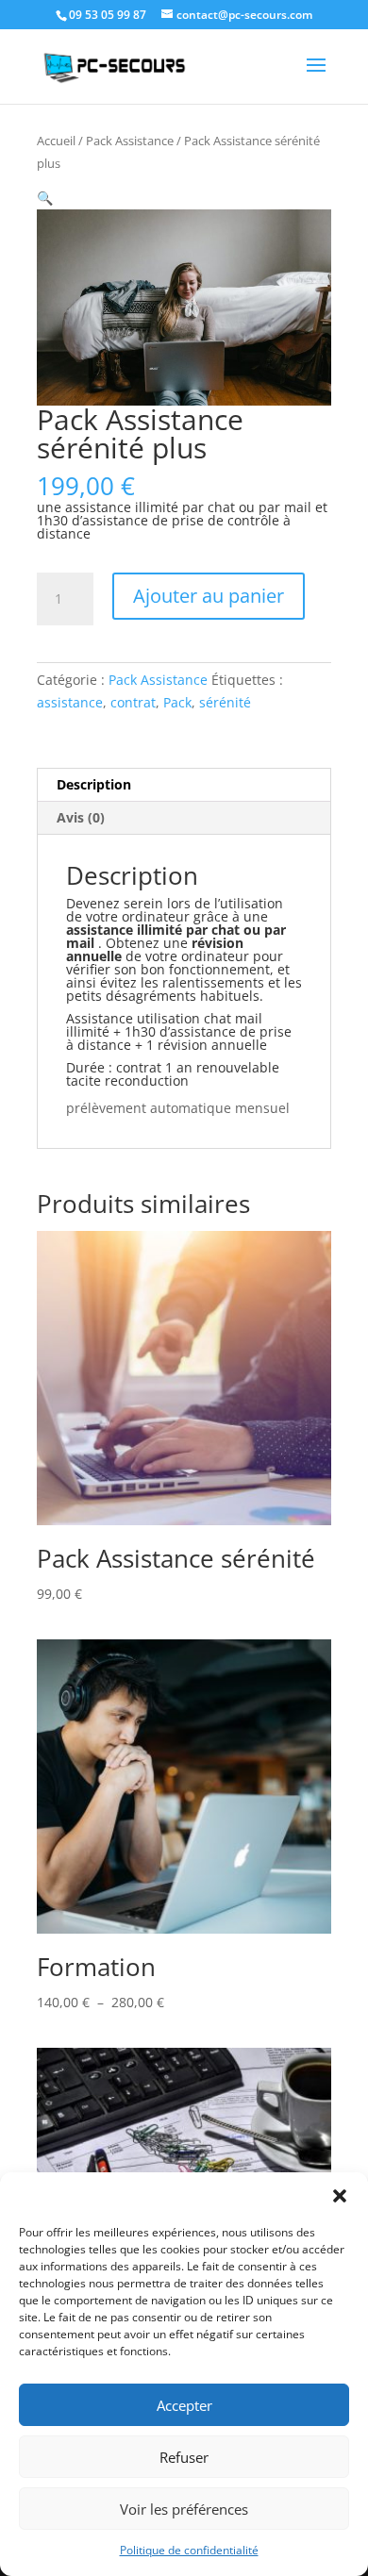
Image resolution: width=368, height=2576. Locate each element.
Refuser (184, 2457)
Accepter (184, 2405)
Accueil (56, 141)
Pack (177, 702)
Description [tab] (94, 784)
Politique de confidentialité (189, 2550)
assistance (70, 702)
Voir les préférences (184, 2509)
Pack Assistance (130, 141)
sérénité (225, 702)
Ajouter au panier (209, 596)
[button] (340, 2196)
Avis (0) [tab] (81, 817)
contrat (133, 702)
